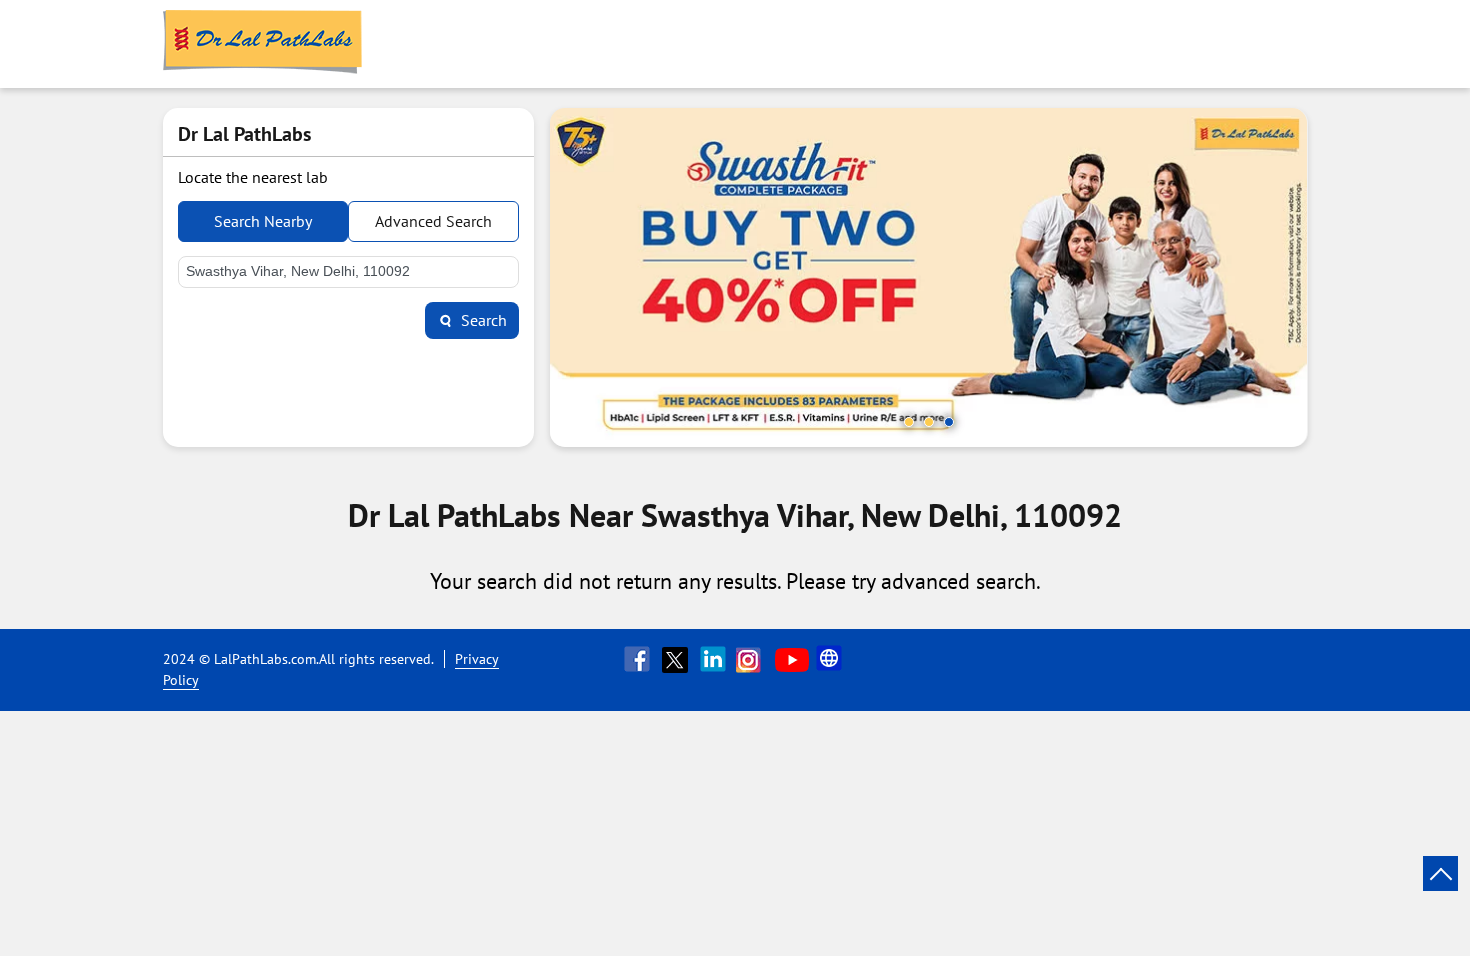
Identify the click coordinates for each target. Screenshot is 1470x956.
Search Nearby (263, 221)
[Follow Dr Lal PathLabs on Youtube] (792, 659)
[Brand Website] (831, 659)
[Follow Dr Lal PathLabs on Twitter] (677, 659)
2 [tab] (929, 422)
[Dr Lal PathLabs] (263, 44)
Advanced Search (433, 221)
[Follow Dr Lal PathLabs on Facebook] (639, 659)
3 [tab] (949, 422)
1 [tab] (909, 422)
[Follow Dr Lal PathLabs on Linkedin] (715, 659)
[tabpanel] (929, 277)
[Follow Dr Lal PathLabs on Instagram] (753, 659)
